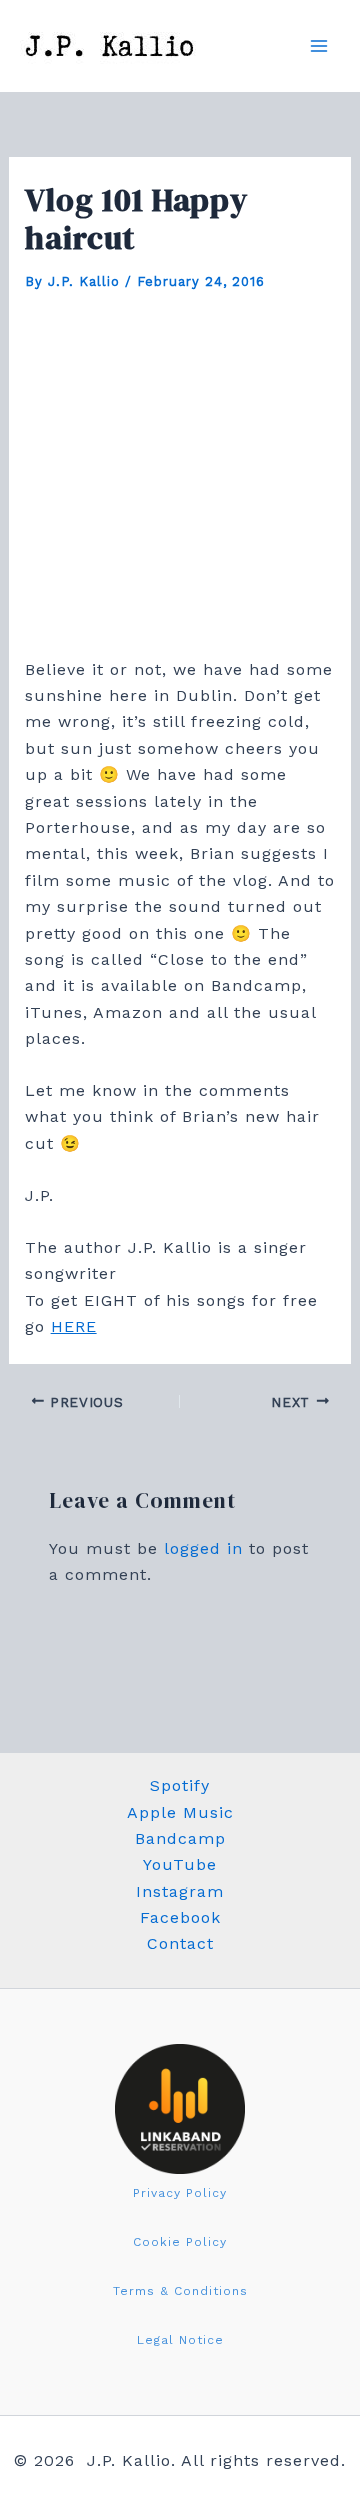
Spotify (180, 1785)
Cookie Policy (180, 2242)
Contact (180, 1943)
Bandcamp (180, 1838)
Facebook (180, 1917)
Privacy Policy (180, 2193)
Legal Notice (180, 2340)
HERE (74, 1326)
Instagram (180, 1891)
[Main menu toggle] (319, 46)
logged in (203, 1548)
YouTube (180, 1864)
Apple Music (180, 1812)
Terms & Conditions (180, 2291)
